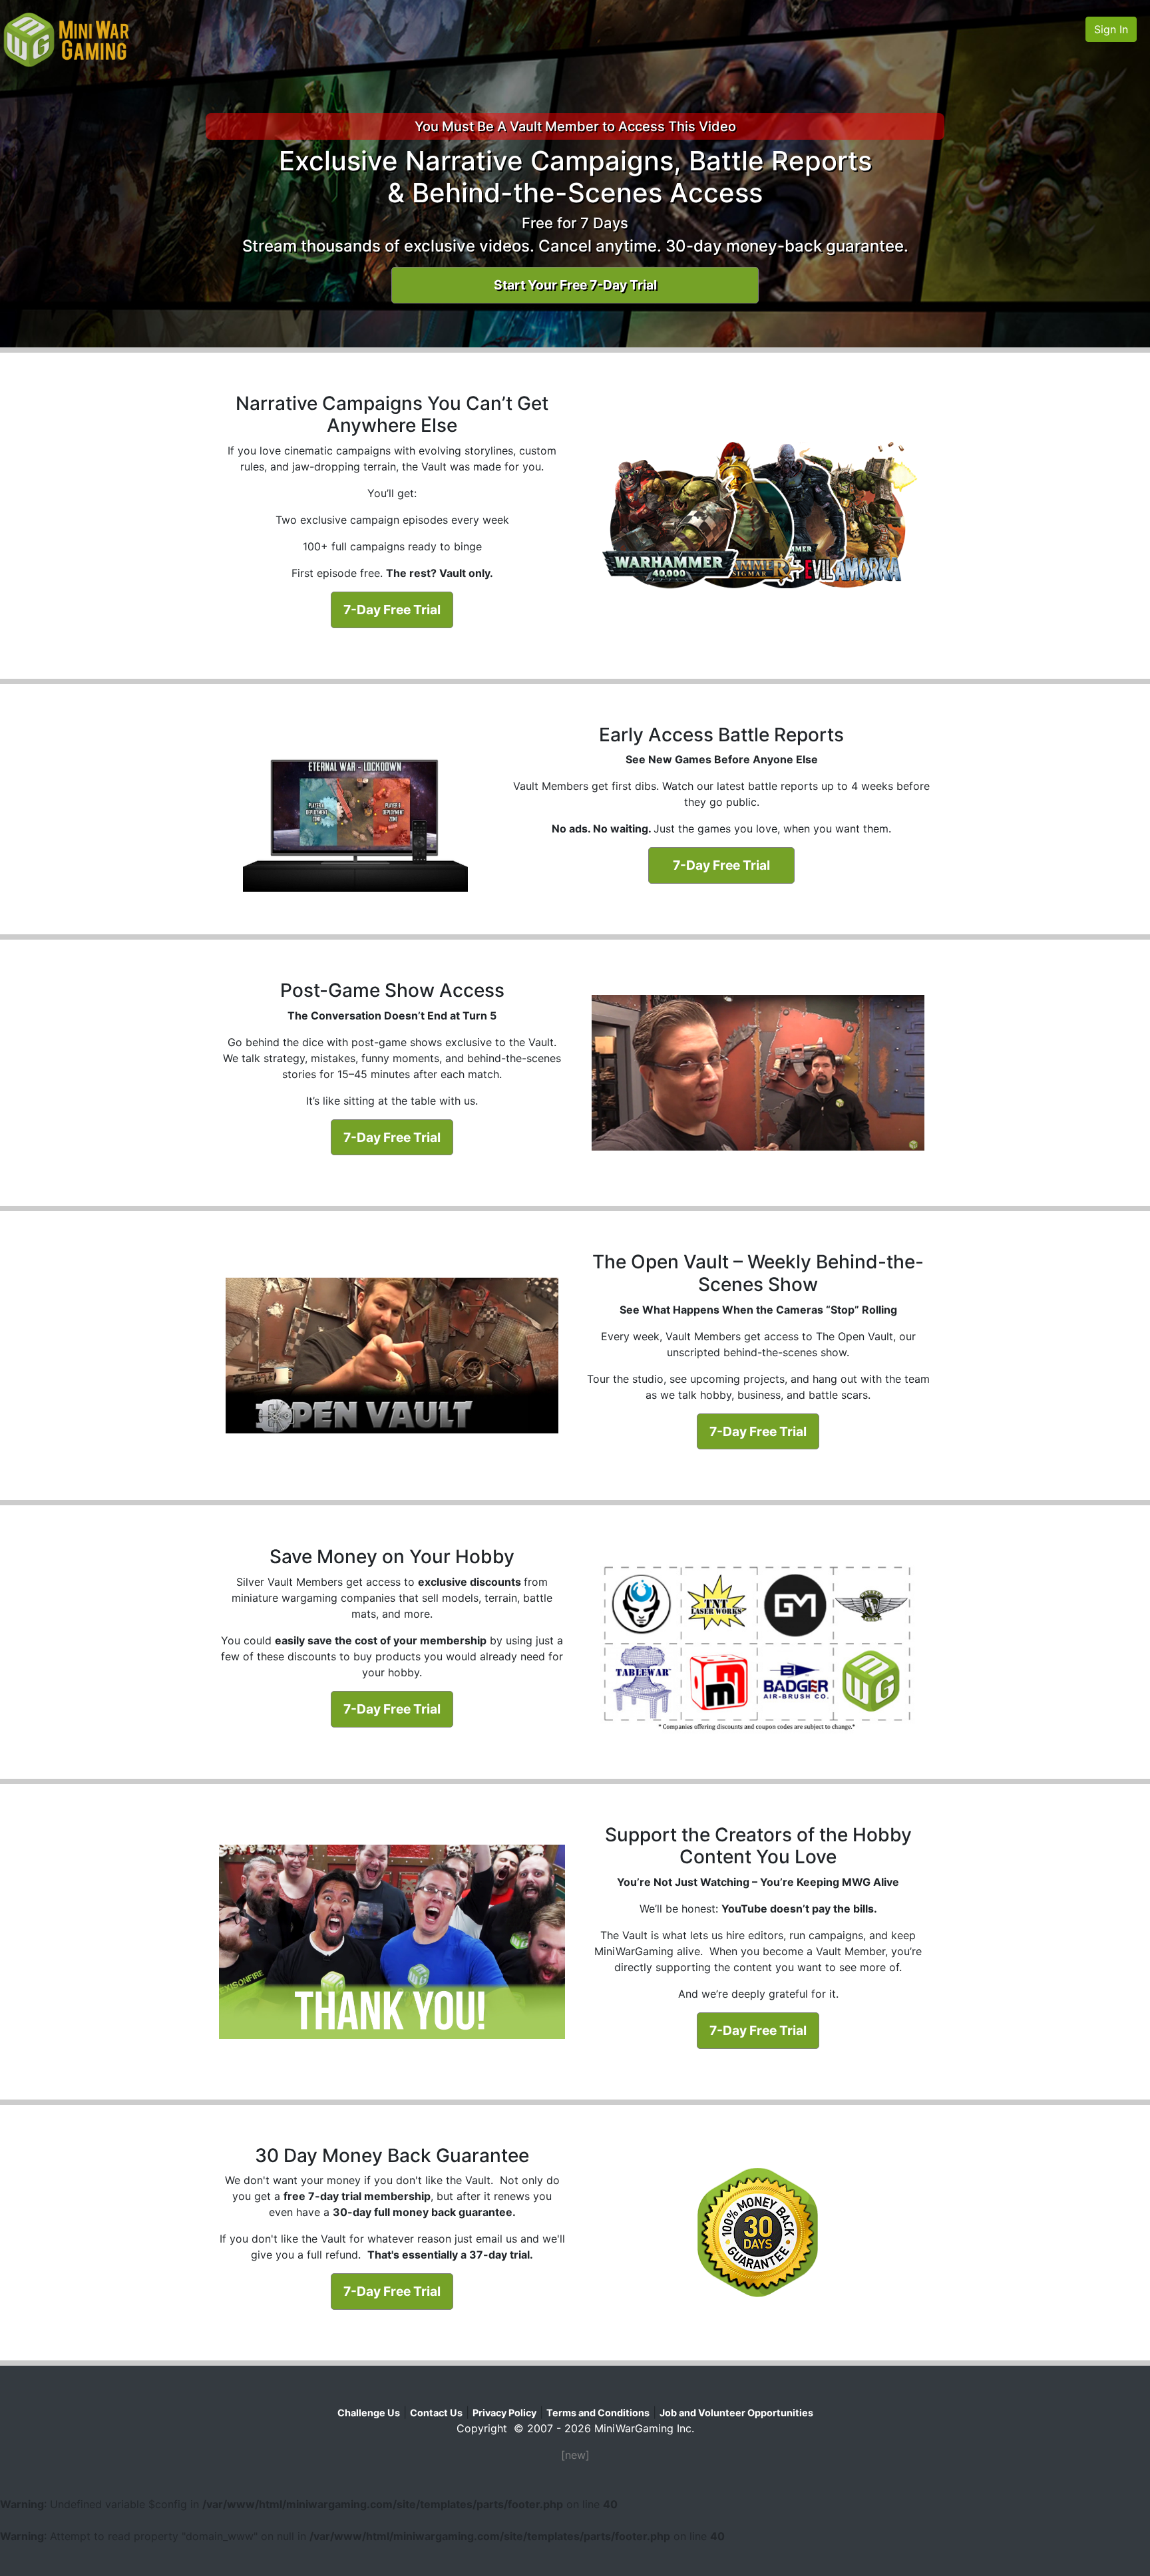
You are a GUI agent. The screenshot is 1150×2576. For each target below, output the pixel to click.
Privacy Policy (504, 2413)
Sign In (1111, 29)
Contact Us (436, 2413)
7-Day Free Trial (392, 610)
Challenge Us (369, 2413)
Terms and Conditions (598, 2413)
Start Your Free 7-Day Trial (575, 285)
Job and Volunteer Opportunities (736, 2413)
